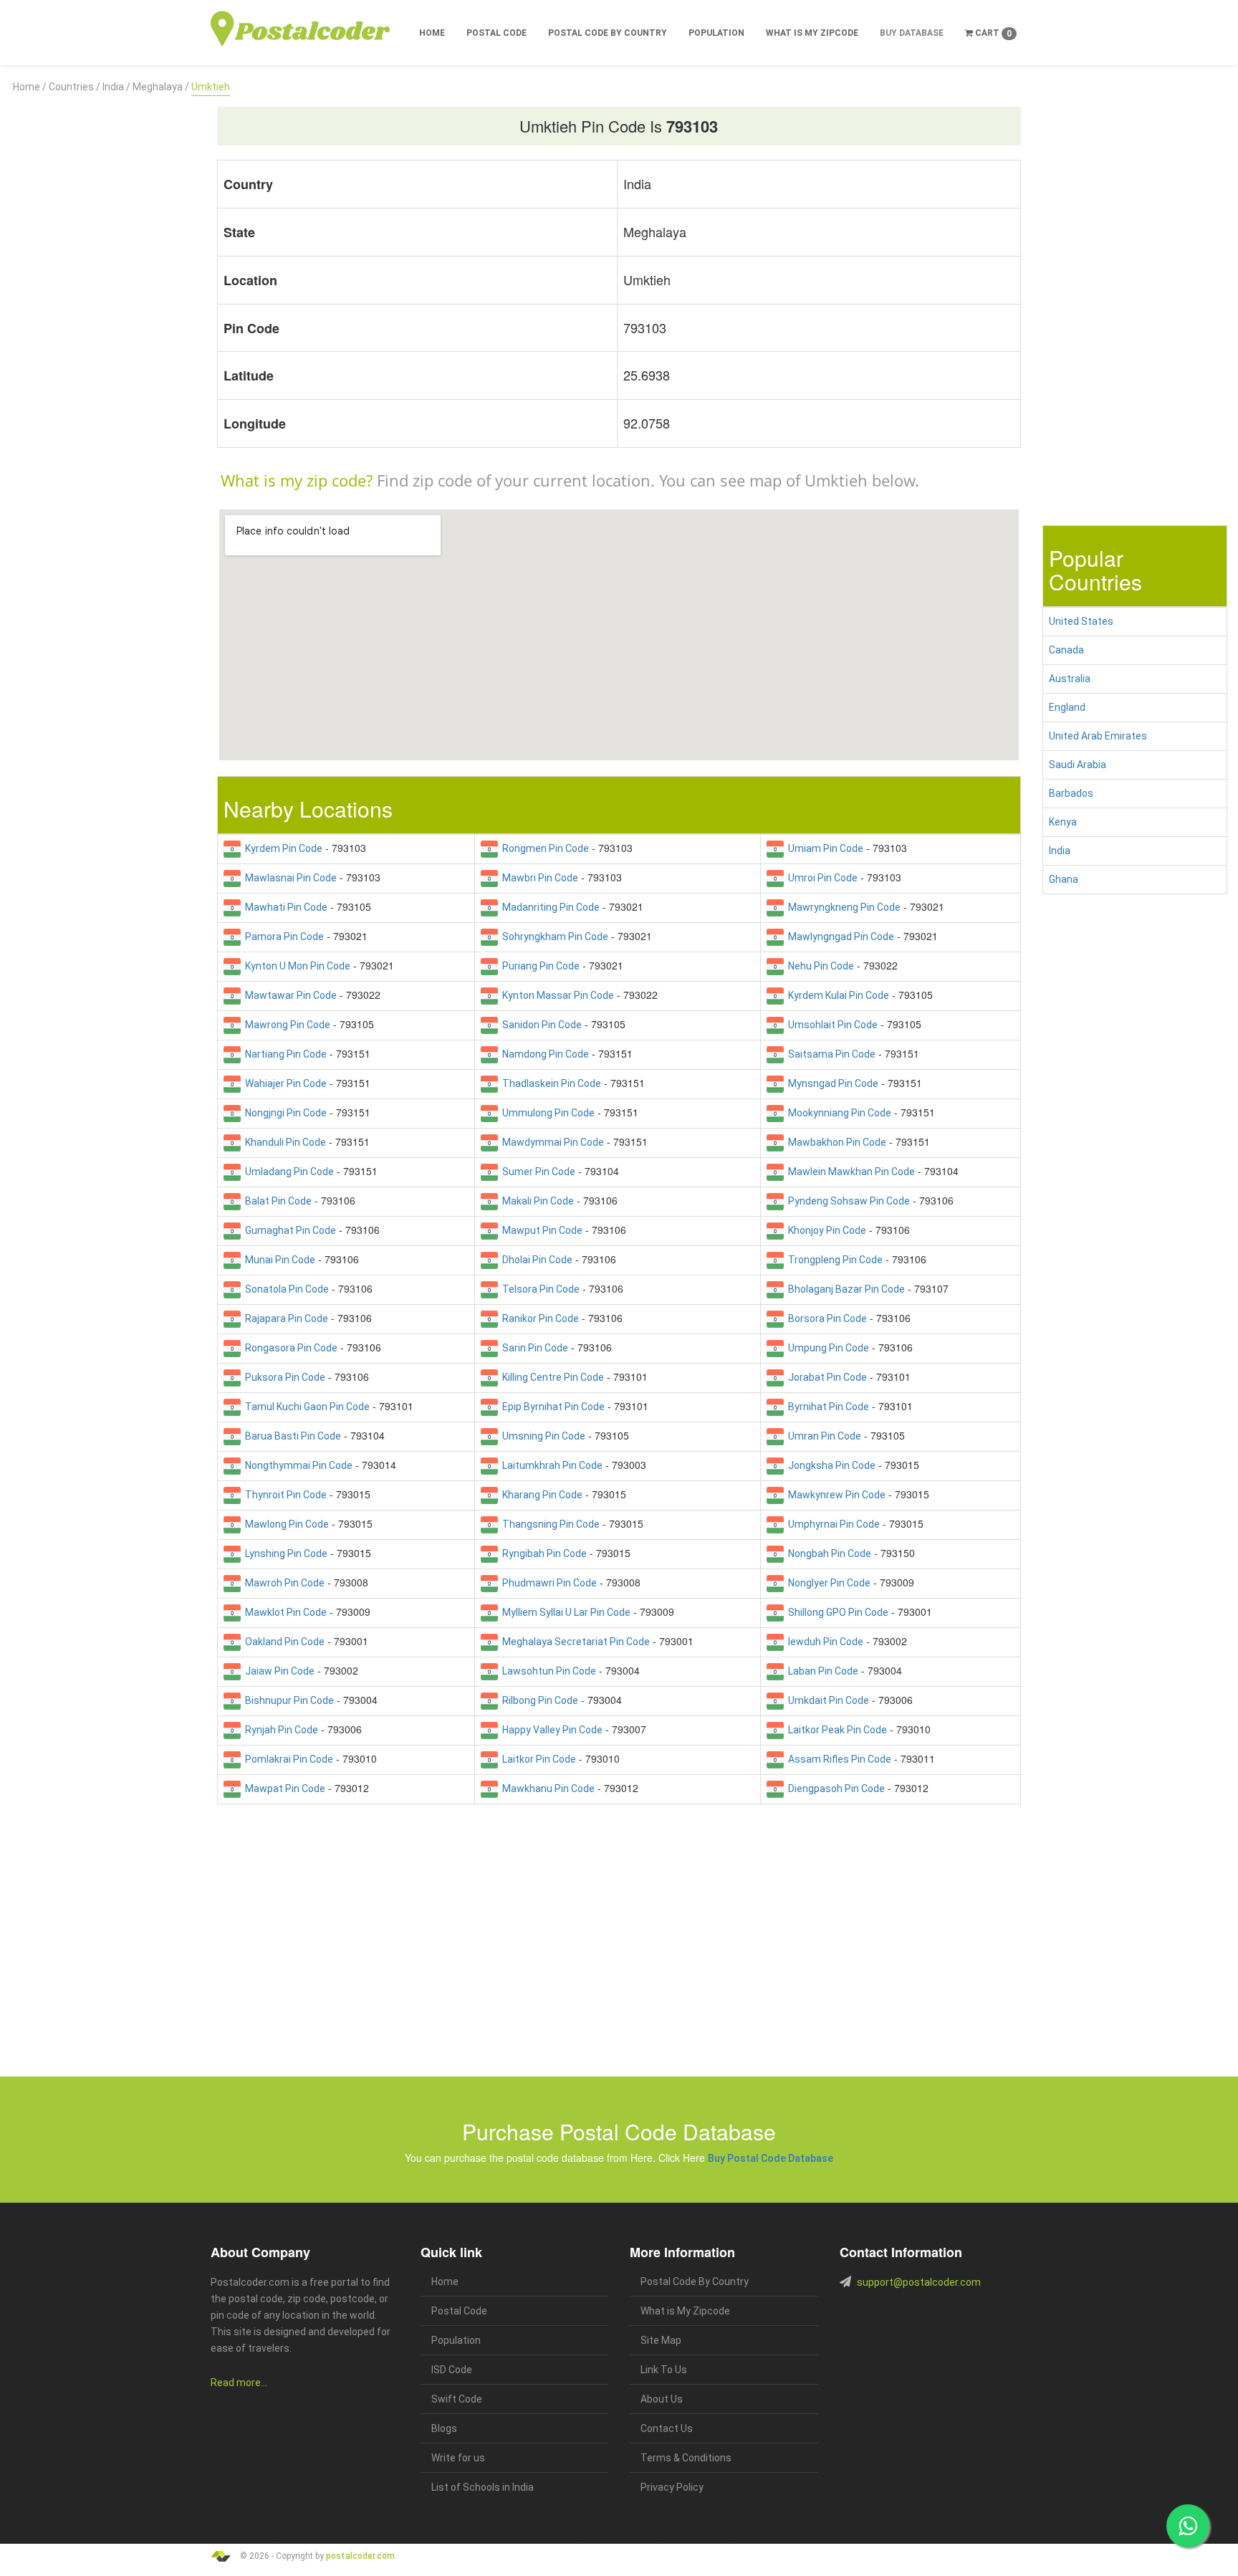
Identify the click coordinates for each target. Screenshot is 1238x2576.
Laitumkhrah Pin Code (550, 1465)
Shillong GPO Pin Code (836, 1612)
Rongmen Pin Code (543, 848)
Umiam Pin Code (824, 848)
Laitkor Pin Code (537, 1759)
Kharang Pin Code (540, 1495)
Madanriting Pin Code (549, 907)
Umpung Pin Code (826, 1348)
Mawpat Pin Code (283, 1789)
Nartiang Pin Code (284, 1054)
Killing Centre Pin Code (551, 1377)
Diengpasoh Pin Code (834, 1789)
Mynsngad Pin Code (831, 1083)
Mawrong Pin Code (285, 1025)
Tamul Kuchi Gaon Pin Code (305, 1407)
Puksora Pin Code (283, 1377)
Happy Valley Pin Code (550, 1730)
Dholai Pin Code (535, 1260)
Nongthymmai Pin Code (297, 1465)
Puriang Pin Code (539, 966)
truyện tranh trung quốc (622, 2536)
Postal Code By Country (608, 33)
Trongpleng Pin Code (833, 1260)
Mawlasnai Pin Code (289, 878)
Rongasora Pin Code (289, 1348)
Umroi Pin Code (821, 878)
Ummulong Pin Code (546, 1113)
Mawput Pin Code (540, 1230)
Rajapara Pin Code (284, 1318)
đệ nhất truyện (234, 2536)
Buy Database (912, 33)
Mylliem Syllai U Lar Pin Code (564, 1612)
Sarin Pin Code (533, 1348)
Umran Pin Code (822, 1436)
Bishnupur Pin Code (287, 1700)
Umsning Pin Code (542, 1436)
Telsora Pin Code (539, 1289)
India (1060, 851)
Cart (992, 33)
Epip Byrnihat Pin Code (551, 1407)
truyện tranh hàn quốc (549, 2536)
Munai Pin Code (278, 1260)
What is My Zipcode (812, 33)
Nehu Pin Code (819, 966)
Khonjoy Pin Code (825, 1230)
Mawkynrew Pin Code (835, 1495)
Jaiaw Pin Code (278, 1671)
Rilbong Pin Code (538, 1700)
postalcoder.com (360, 2555)
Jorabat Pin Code (825, 1377)
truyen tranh (361, 2536)
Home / (30, 87)
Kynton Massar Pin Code (556, 995)
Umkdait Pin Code (826, 1700)
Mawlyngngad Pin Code (839, 937)
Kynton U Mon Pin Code (296, 966)
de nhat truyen (279, 2536)
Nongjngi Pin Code (284, 1113)
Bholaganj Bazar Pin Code (844, 1289)
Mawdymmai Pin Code (551, 1142)
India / (116, 87)
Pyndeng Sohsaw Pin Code (847, 1201)
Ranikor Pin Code (538, 1318)
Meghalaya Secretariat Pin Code (574, 1642)
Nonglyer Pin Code (827, 1583)
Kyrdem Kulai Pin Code (836, 995)
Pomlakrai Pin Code (287, 1759)
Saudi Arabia (1078, 765)
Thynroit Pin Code (284, 1495)
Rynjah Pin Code (279, 1730)
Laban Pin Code (821, 1671)
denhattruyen (753, 2536)
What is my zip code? (297, 480)
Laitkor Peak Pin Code (835, 1730)
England (1067, 707)
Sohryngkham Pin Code (553, 937)
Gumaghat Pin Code (288, 1230)
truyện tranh (322, 2536)
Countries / (75, 87)
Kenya (1063, 822)
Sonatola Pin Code (285, 1289)
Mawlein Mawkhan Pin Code (849, 1172)
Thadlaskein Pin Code (550, 1083)
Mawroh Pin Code (283, 1583)
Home (432, 33)
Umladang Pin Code (287, 1172)
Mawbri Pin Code (538, 878)
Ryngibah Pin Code (542, 1553)
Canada (1066, 650)
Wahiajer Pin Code (284, 1083)
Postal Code (496, 33)
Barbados (1071, 793)
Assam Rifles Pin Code (838, 1759)
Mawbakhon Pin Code (835, 1142)
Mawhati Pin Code (284, 907)
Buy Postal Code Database (771, 2158)
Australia (1070, 679)
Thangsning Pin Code (549, 1524)
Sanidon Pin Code (540, 1025)
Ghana (1064, 879)
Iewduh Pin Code (824, 1642)
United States (1081, 621)
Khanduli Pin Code (283, 1142)
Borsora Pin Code (825, 1318)
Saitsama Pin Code (830, 1054)
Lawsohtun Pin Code (547, 1671)
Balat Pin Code (276, 1201)
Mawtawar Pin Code (289, 995)
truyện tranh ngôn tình (417, 2536)
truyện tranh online (483, 2536)
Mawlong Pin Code (285, 1524)
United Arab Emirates (1098, 736)
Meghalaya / (161, 87)
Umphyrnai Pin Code (832, 1524)
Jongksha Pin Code (830, 1465)
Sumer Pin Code (537, 1172)
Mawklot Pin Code (284, 1612)
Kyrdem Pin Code (282, 848)
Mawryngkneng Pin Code (842, 907)
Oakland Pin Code (283, 1642)
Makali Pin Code (536, 1201)
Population (716, 33)
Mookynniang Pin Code (838, 1113)
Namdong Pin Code (543, 1054)
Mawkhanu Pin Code (546, 1789)
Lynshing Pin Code (284, 1553)
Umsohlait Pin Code (831, 1025)
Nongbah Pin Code (827, 1553)
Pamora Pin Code (282, 937)
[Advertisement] (103, 310)
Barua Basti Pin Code (291, 1436)
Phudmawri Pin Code (547, 1583)
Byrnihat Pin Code (826, 1407)
